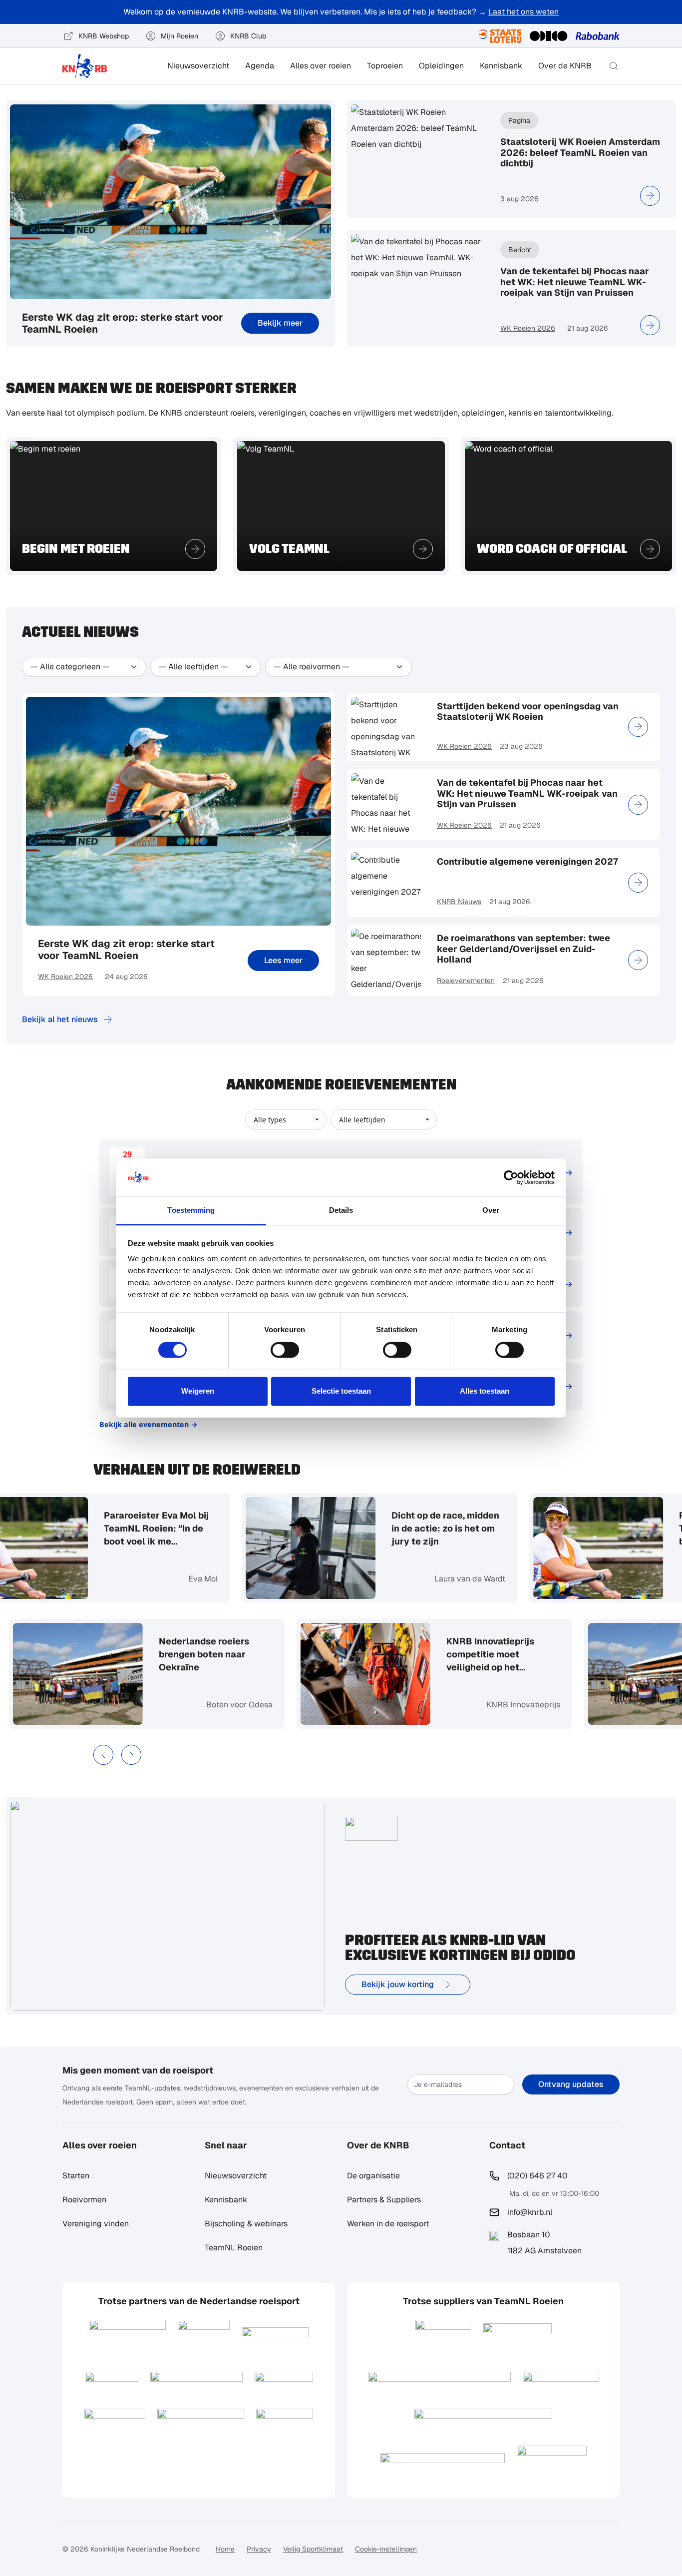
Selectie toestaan (341, 1391)
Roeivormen (84, 2200)
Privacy (259, 2549)
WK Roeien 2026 (528, 328)
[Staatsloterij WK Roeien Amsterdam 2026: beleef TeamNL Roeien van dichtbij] (650, 196)
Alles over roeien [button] (321, 66)
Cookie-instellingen (386, 2549)
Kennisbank (501, 66)
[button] (614, 66)
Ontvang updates (571, 2084)
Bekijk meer (280, 323)
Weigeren (198, 1391)
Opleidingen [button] (441, 66)
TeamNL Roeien (234, 2248)
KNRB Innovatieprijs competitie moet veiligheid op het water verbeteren (535, 1655)
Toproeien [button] (385, 66)
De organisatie (373, 2176)
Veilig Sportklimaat (313, 2549)
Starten (76, 2176)
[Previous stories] (103, 1755)
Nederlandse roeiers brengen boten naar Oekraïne (248, 1654)
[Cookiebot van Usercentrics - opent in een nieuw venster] (511, 1177)
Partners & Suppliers (384, 2200)
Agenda (260, 66)
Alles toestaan (485, 1391)
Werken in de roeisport (388, 2224)
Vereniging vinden (96, 2224)
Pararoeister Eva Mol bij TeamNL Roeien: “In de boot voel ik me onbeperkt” (112, 1529)
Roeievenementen (466, 981)
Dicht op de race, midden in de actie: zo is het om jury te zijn (401, 1528)
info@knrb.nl (530, 2212)
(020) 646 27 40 (537, 2176)
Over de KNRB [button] (565, 66)
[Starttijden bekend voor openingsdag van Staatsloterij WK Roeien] (638, 727)
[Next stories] (131, 1755)
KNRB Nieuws (459, 902)
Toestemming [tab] (191, 1211)
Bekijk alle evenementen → (149, 1424)
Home (225, 2549)
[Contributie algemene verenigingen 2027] (638, 883)
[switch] (285, 1350)
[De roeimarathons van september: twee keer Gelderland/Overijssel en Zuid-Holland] (638, 960)
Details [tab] (341, 1211)
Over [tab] (491, 1211)
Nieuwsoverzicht (198, 66)
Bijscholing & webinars (246, 2224)
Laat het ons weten (523, 12)
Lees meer (283, 960)
